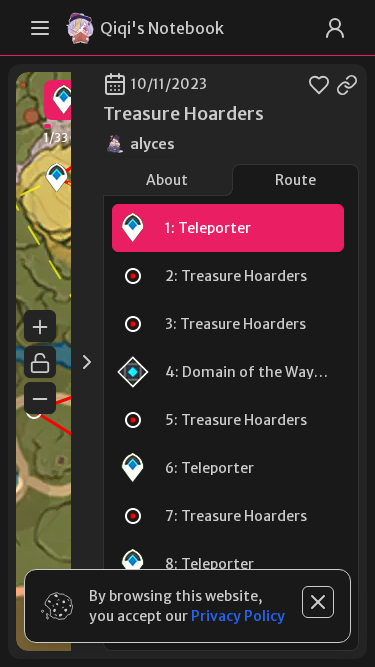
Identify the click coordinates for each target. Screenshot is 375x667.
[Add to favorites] (319, 84)
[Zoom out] (40, 398)
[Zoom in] (40, 326)
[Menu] (40, 28)
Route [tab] (295, 180)
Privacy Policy (238, 616)
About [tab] (167, 180)
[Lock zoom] (40, 362)
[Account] (335, 28)
